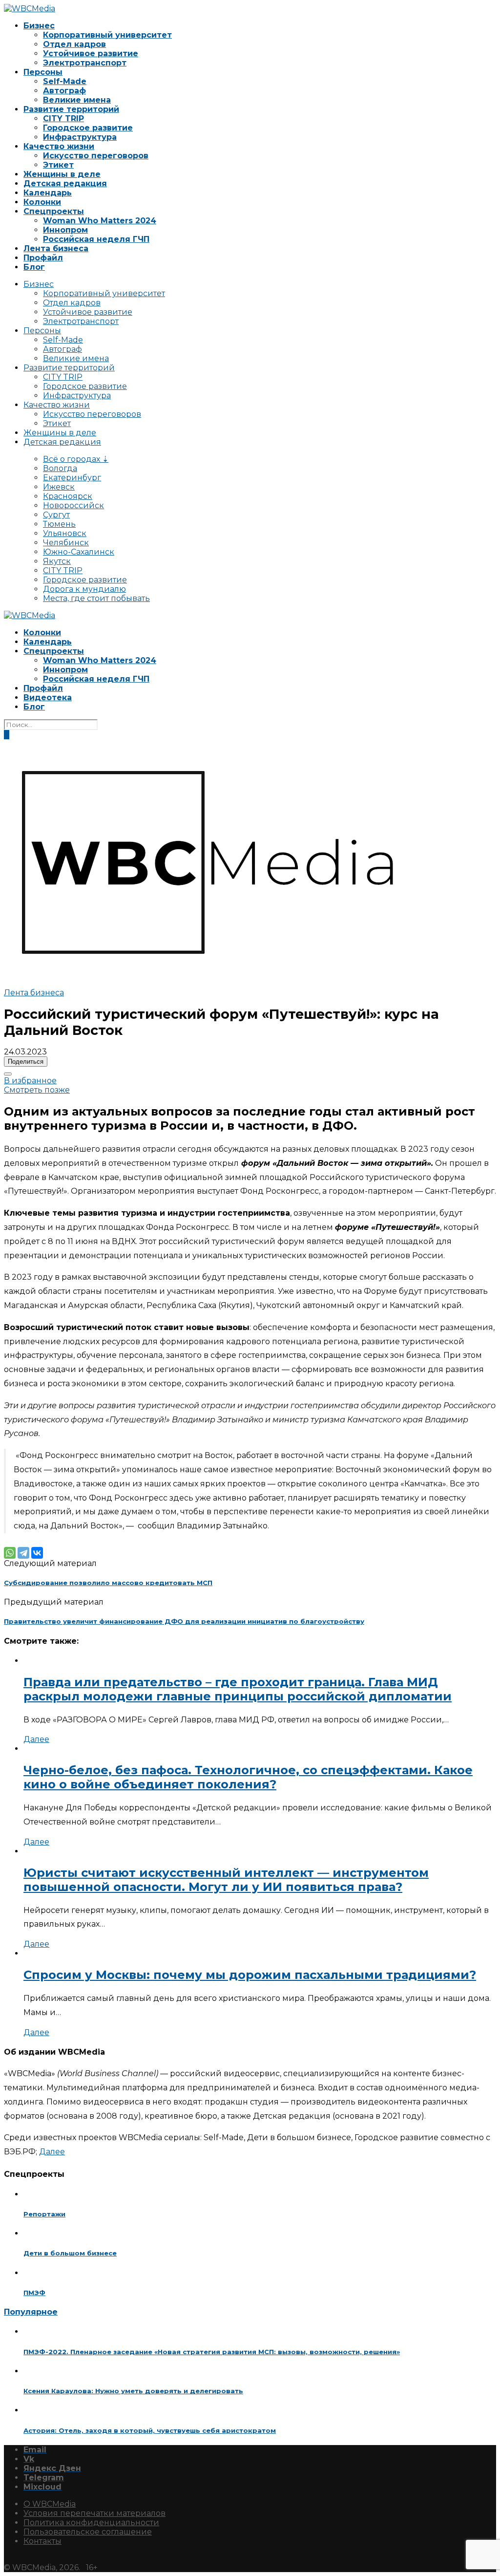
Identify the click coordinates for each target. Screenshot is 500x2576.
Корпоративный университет (107, 35)
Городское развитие (88, 128)
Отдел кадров (74, 44)
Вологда (60, 468)
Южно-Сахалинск (79, 552)
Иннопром (65, 230)
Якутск (57, 561)
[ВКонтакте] (37, 1553)
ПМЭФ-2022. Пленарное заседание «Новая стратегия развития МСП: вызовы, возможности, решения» (212, 2352)
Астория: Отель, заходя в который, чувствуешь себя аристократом (150, 2430)
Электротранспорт (85, 63)
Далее (36, 1739)
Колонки (42, 202)
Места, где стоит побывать (96, 598)
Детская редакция (65, 183)
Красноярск (68, 496)
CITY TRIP (63, 118)
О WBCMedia (50, 2504)
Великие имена (77, 100)
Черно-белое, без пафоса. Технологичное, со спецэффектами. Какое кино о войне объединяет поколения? (248, 1777)
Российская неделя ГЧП (96, 239)
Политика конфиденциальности (91, 2522)
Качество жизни (59, 146)
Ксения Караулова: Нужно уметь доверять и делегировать (133, 2391)
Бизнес (39, 26)
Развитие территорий (71, 109)
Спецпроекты (54, 211)
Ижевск (59, 487)
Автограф (64, 91)
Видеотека (48, 698)
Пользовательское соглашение (88, 2532)
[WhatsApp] (10, 1553)
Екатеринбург (72, 478)
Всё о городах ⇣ (76, 459)
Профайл (43, 258)
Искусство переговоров (96, 156)
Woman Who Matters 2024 (100, 221)
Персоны (43, 72)
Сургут (56, 515)
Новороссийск (73, 505)
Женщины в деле (62, 174)
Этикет (58, 165)
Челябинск (66, 543)
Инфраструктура (80, 137)
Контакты (42, 2541)
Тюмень (59, 524)
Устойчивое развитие (91, 54)
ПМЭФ (34, 2293)
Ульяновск (65, 533)
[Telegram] (23, 1553)
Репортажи (44, 2214)
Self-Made (65, 81)
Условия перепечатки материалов (94, 2513)
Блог (34, 267)
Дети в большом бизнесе (70, 2253)
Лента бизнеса (56, 248)
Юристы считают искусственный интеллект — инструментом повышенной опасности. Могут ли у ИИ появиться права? (226, 1880)
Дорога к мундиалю (84, 589)
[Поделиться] (8, 1074)
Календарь (48, 193)
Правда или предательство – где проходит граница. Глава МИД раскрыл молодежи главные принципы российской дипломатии (238, 1689)
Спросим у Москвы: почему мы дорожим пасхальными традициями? (250, 1975)
